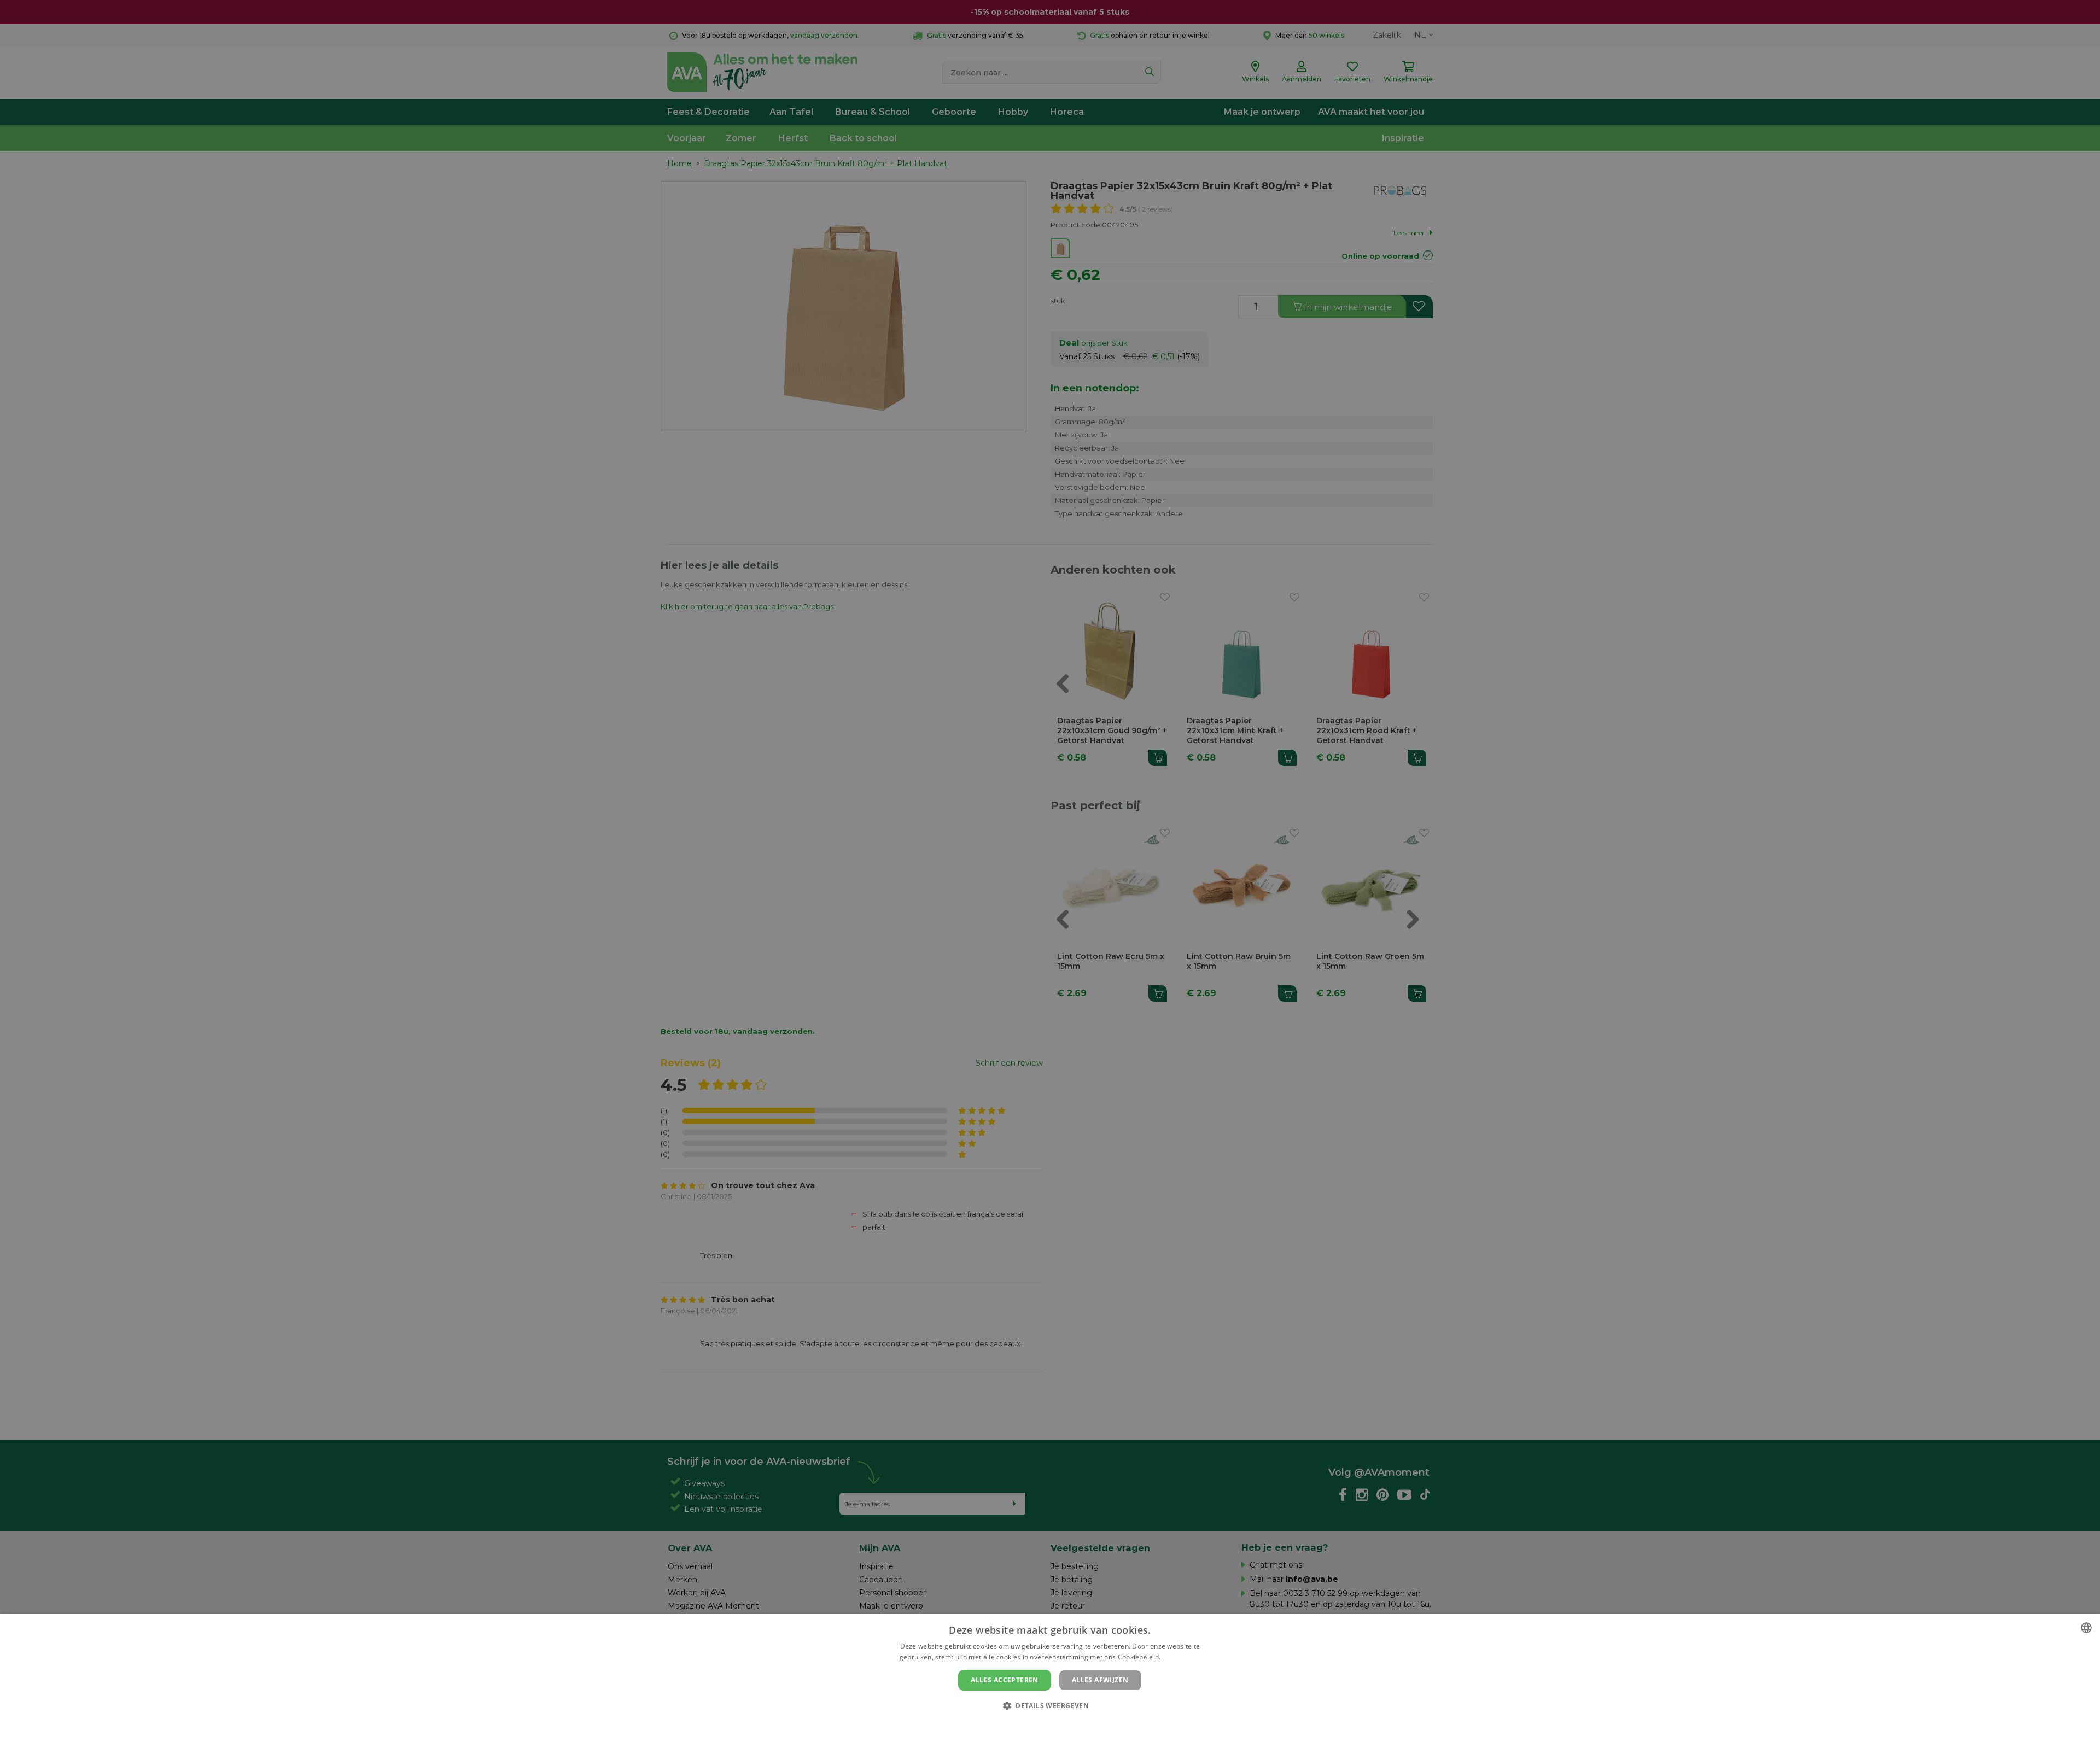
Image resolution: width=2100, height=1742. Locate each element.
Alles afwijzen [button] (1100, 1680)
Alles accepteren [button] (1004, 1680)
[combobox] (2086, 1628)
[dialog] (1050, 1678)
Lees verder (1182, 1657)
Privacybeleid (1043, 1724)
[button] (1050, 1705)
